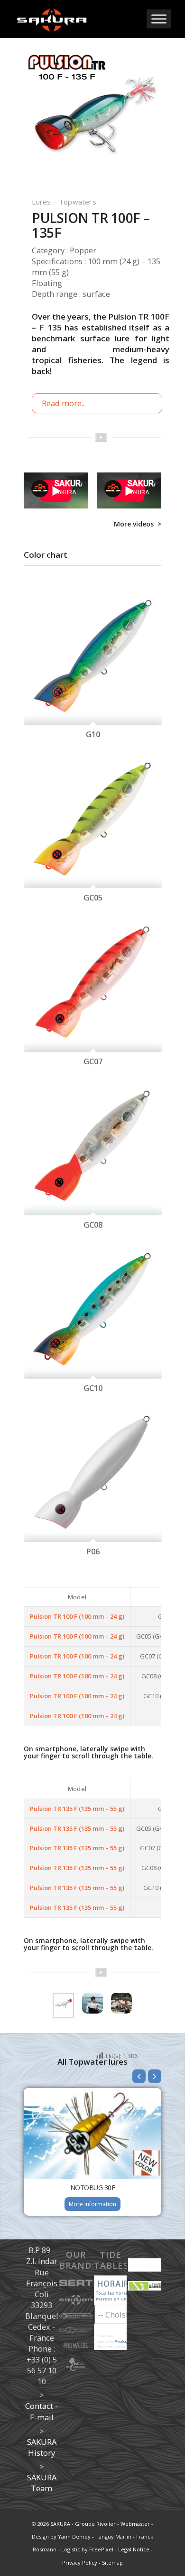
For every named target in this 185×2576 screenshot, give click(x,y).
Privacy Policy (80, 2563)
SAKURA (60, 2524)
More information (92, 2204)
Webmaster (135, 2524)
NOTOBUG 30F (93, 2188)
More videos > (138, 524)
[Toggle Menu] (159, 19)
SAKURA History (42, 2447)
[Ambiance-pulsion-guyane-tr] (121, 2003)
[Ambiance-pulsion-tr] (92, 2003)
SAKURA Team (42, 2483)
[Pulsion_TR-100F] (63, 2003)
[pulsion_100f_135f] (92, 119)
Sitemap (112, 2563)
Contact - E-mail (42, 2411)
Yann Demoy (74, 2536)
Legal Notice (134, 2549)
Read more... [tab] (64, 403)
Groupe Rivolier (95, 2524)
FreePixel (101, 2549)
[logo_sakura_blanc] (77, 19)
